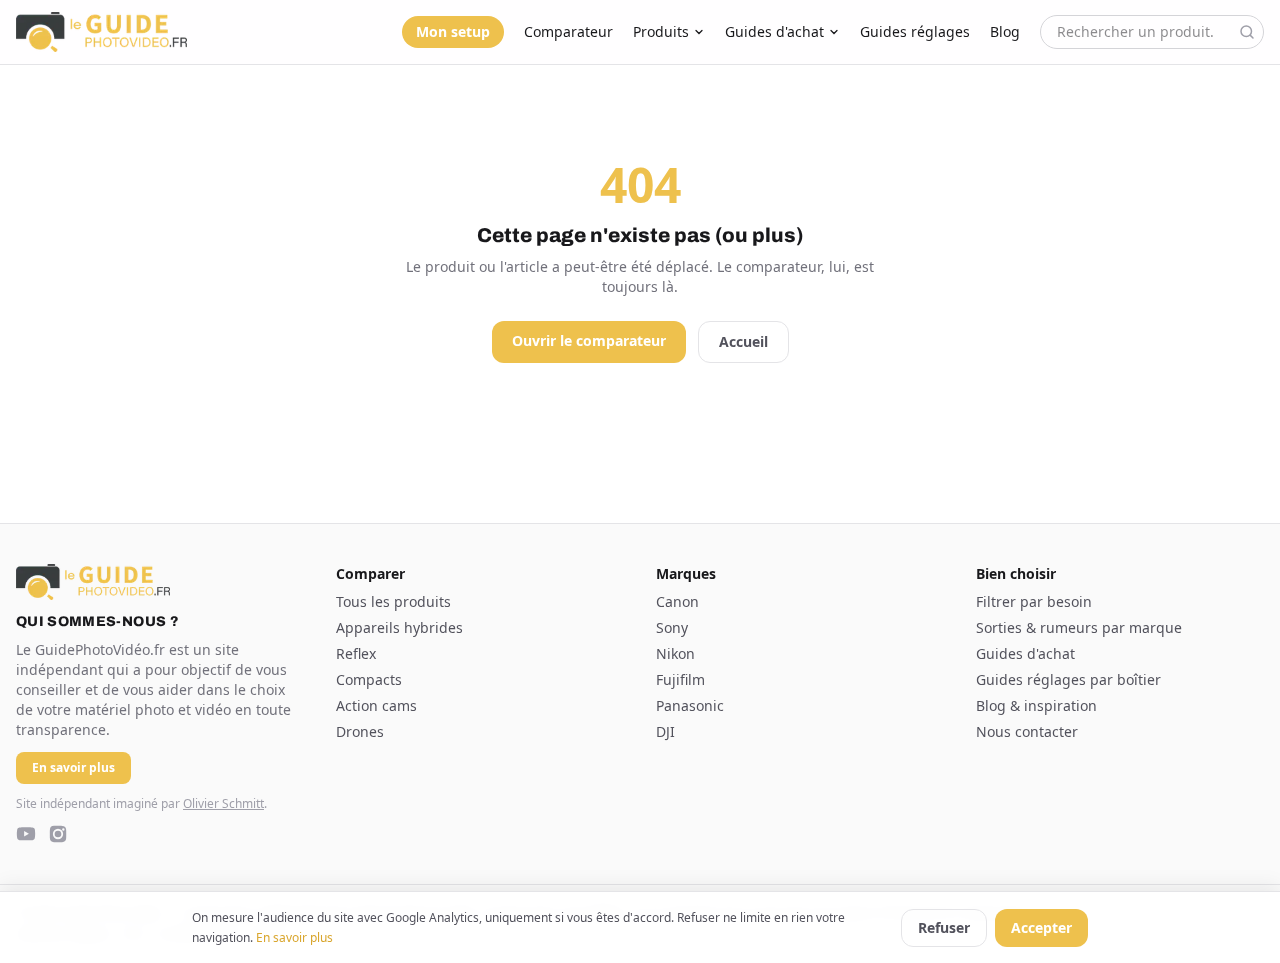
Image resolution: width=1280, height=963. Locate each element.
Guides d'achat (774, 31)
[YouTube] (26, 834)
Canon (677, 601)
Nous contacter (1027, 731)
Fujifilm (680, 679)
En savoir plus (294, 937)
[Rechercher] (1247, 32)
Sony (672, 627)
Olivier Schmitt (223, 803)
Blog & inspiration (1036, 705)
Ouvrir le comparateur (589, 340)
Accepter (1041, 927)
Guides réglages (915, 31)
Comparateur (568, 31)
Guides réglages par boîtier (1068, 679)
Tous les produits (393, 601)
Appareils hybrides (399, 627)
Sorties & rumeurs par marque (1079, 627)
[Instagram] (58, 834)
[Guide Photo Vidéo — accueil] (101, 32)
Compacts (369, 679)
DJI (665, 731)
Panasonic (690, 705)
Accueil (743, 341)
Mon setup (453, 31)
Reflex (356, 653)
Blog (1005, 31)
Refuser (944, 927)
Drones (360, 731)
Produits (661, 31)
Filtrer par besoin (1034, 601)
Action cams (376, 705)
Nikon (675, 653)
